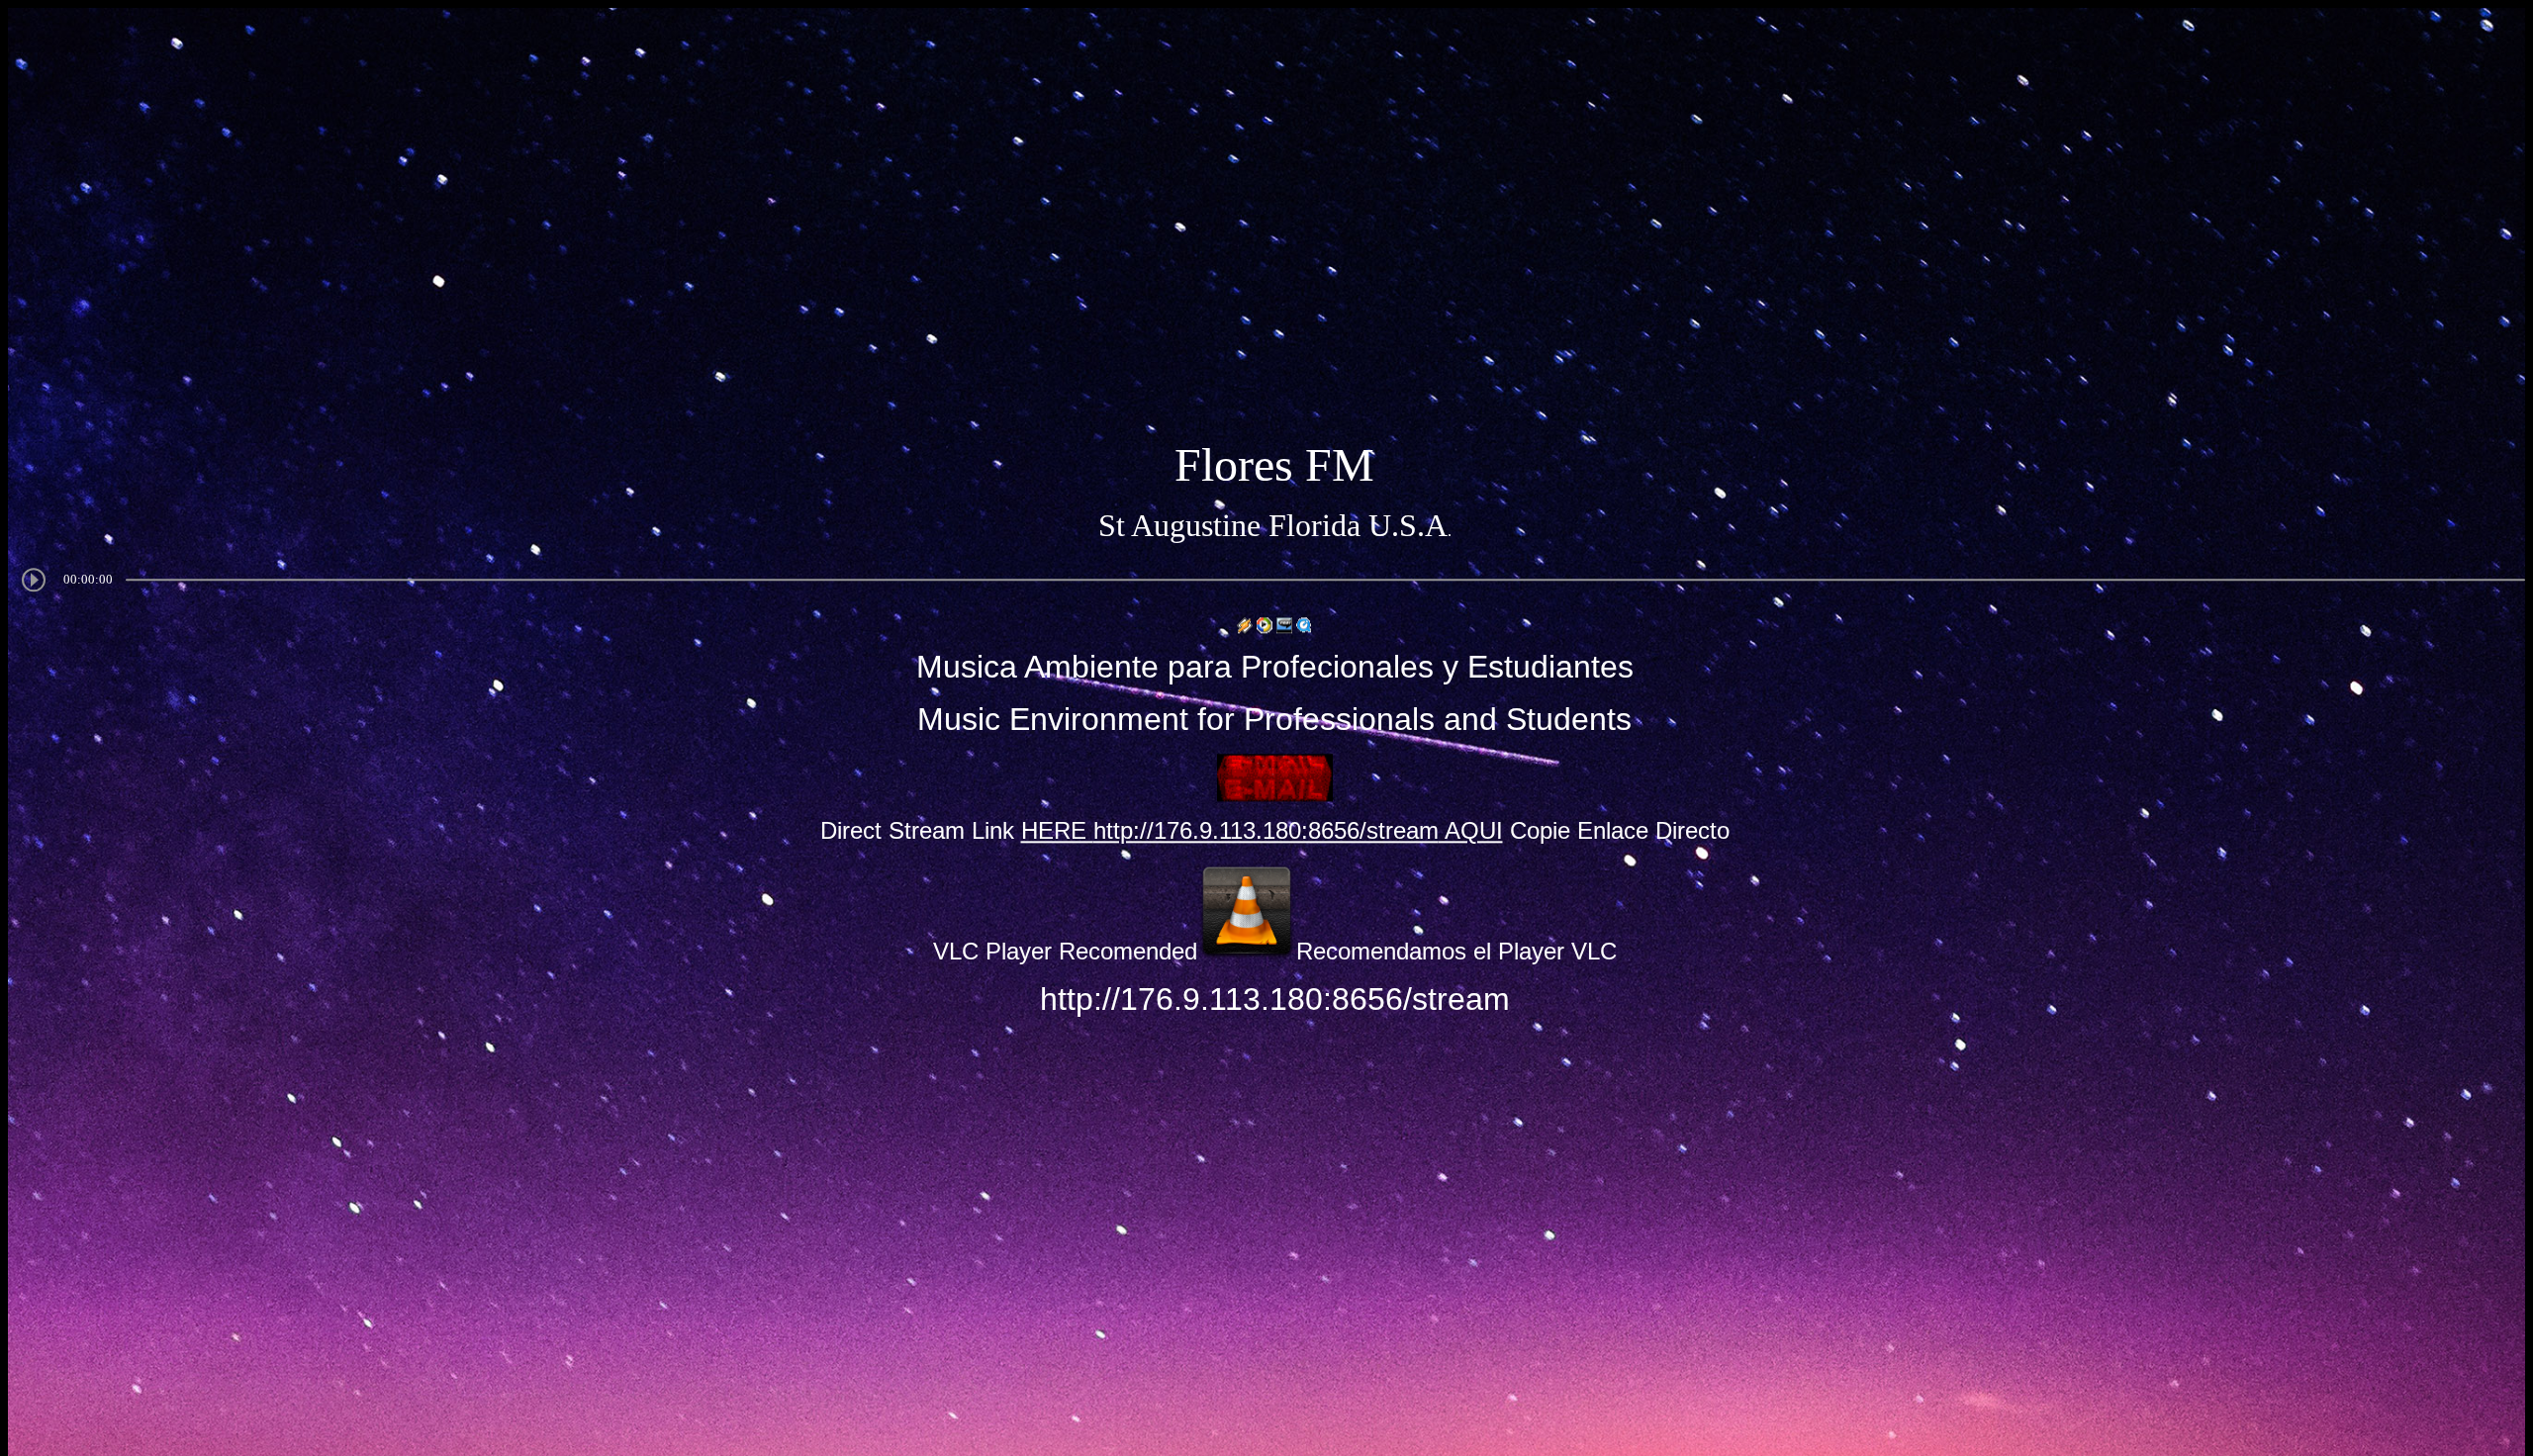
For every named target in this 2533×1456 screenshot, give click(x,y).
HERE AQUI (1262, 831)
